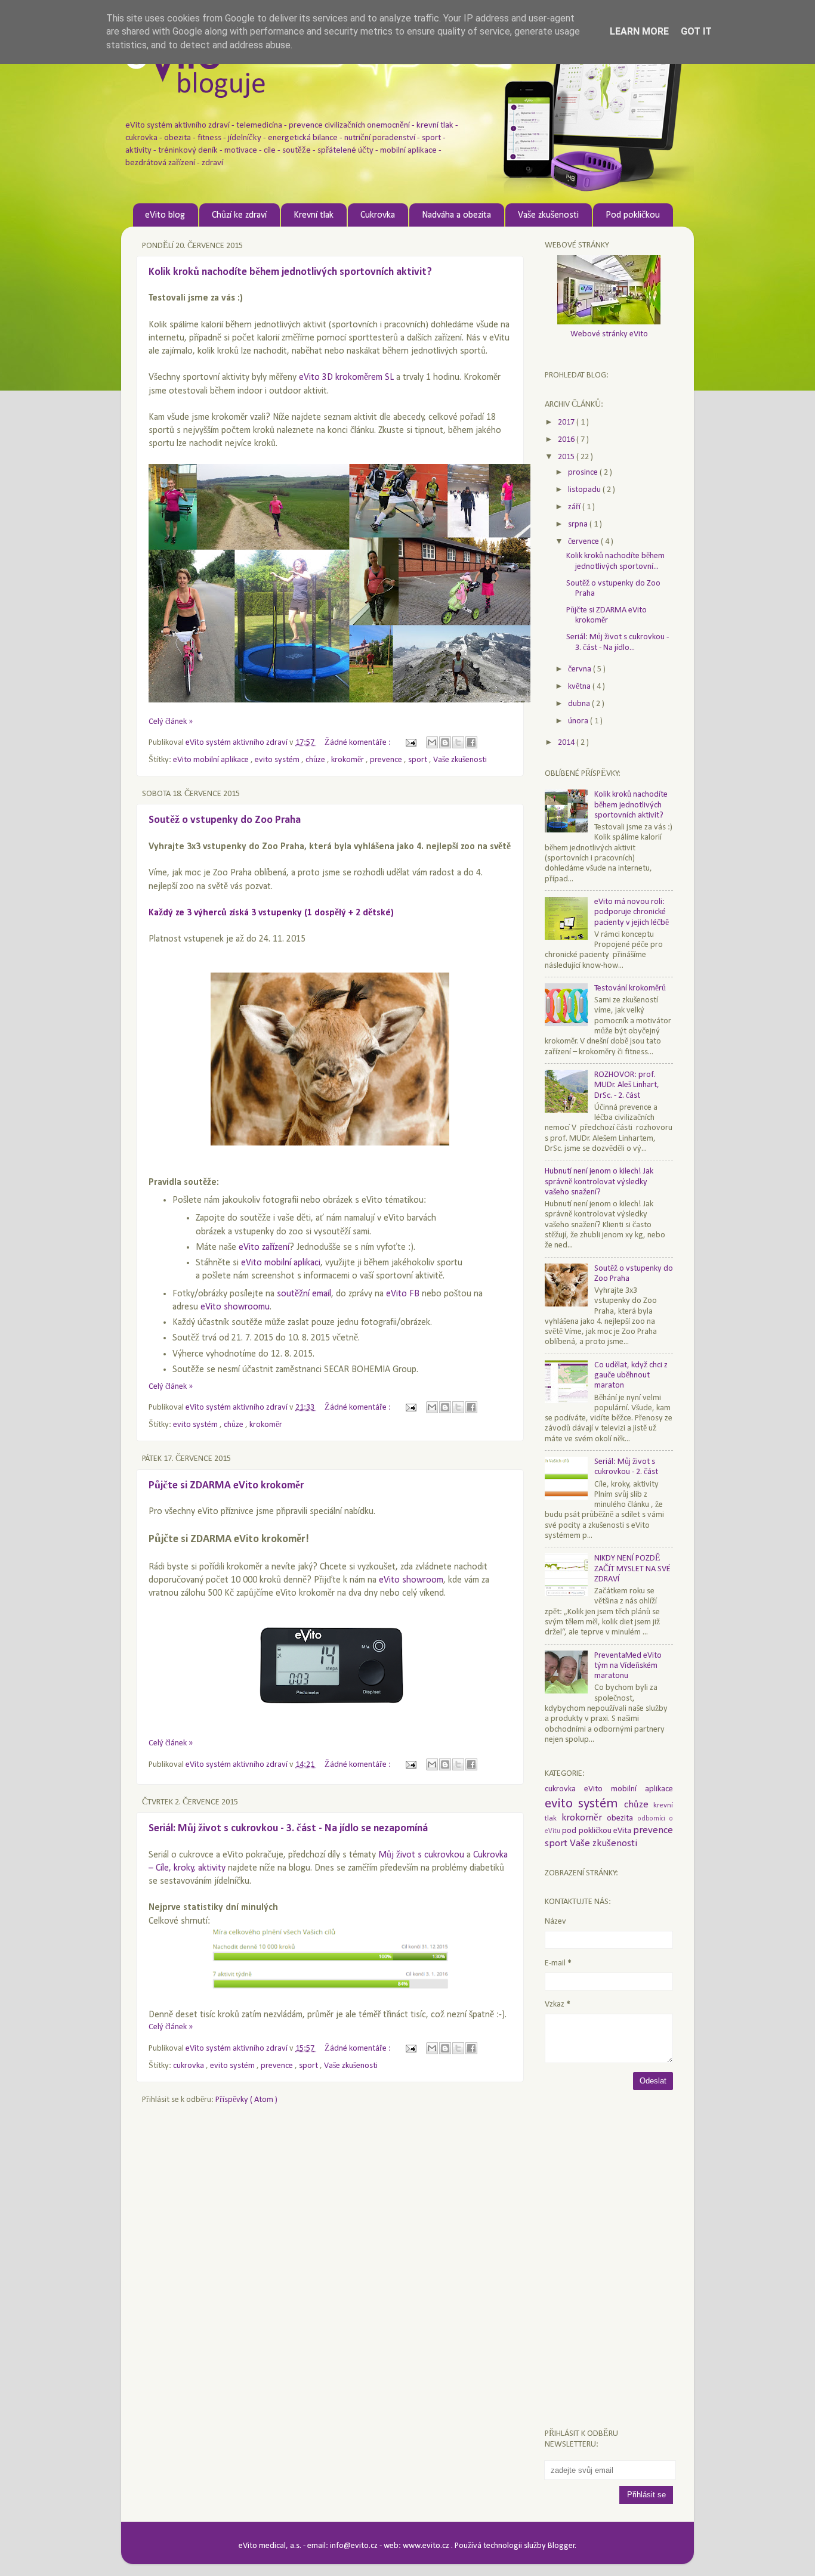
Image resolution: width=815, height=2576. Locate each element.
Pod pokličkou (633, 215)
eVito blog (165, 215)
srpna (579, 524)
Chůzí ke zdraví (239, 215)
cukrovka (189, 2066)
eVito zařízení (264, 1247)
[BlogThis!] (445, 742)
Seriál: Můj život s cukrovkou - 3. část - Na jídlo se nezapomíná (288, 1829)
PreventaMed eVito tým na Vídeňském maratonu (628, 1666)
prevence (387, 760)
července (584, 542)
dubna (580, 704)
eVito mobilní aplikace (212, 760)
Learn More (639, 31)
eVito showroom (411, 1580)
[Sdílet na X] (458, 742)
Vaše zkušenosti (548, 215)
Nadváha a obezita (456, 215)
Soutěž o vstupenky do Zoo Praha (225, 820)
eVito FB (403, 1294)
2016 (567, 440)
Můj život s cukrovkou (421, 1855)
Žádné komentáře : (359, 743)
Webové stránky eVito (609, 334)
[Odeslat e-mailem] (432, 742)
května (580, 687)
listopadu (585, 490)
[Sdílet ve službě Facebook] (471, 742)
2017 (567, 422)
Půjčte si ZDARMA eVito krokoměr (226, 1486)
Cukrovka (378, 215)
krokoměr (348, 760)
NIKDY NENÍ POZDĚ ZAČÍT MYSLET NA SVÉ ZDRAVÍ (632, 1569)
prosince (584, 473)
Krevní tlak (314, 215)
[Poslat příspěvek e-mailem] (410, 743)
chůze (316, 760)
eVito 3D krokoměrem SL (346, 377)
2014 (567, 743)
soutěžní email (304, 1294)
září (575, 507)
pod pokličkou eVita (598, 1831)
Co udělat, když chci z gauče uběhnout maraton (631, 1376)
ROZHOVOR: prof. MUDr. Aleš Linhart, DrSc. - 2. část (627, 1085)
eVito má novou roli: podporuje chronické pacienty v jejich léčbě (632, 912)
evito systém (278, 760)
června (581, 669)
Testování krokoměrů (630, 988)
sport (419, 760)
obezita (622, 1818)
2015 (567, 457)
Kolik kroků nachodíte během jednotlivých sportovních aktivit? (290, 272)
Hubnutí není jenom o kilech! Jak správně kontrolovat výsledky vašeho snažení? (599, 1182)
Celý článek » (171, 722)
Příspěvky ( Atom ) (246, 2100)
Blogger (561, 2546)
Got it (696, 31)
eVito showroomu (235, 1307)
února (579, 721)
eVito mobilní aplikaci (281, 1263)
